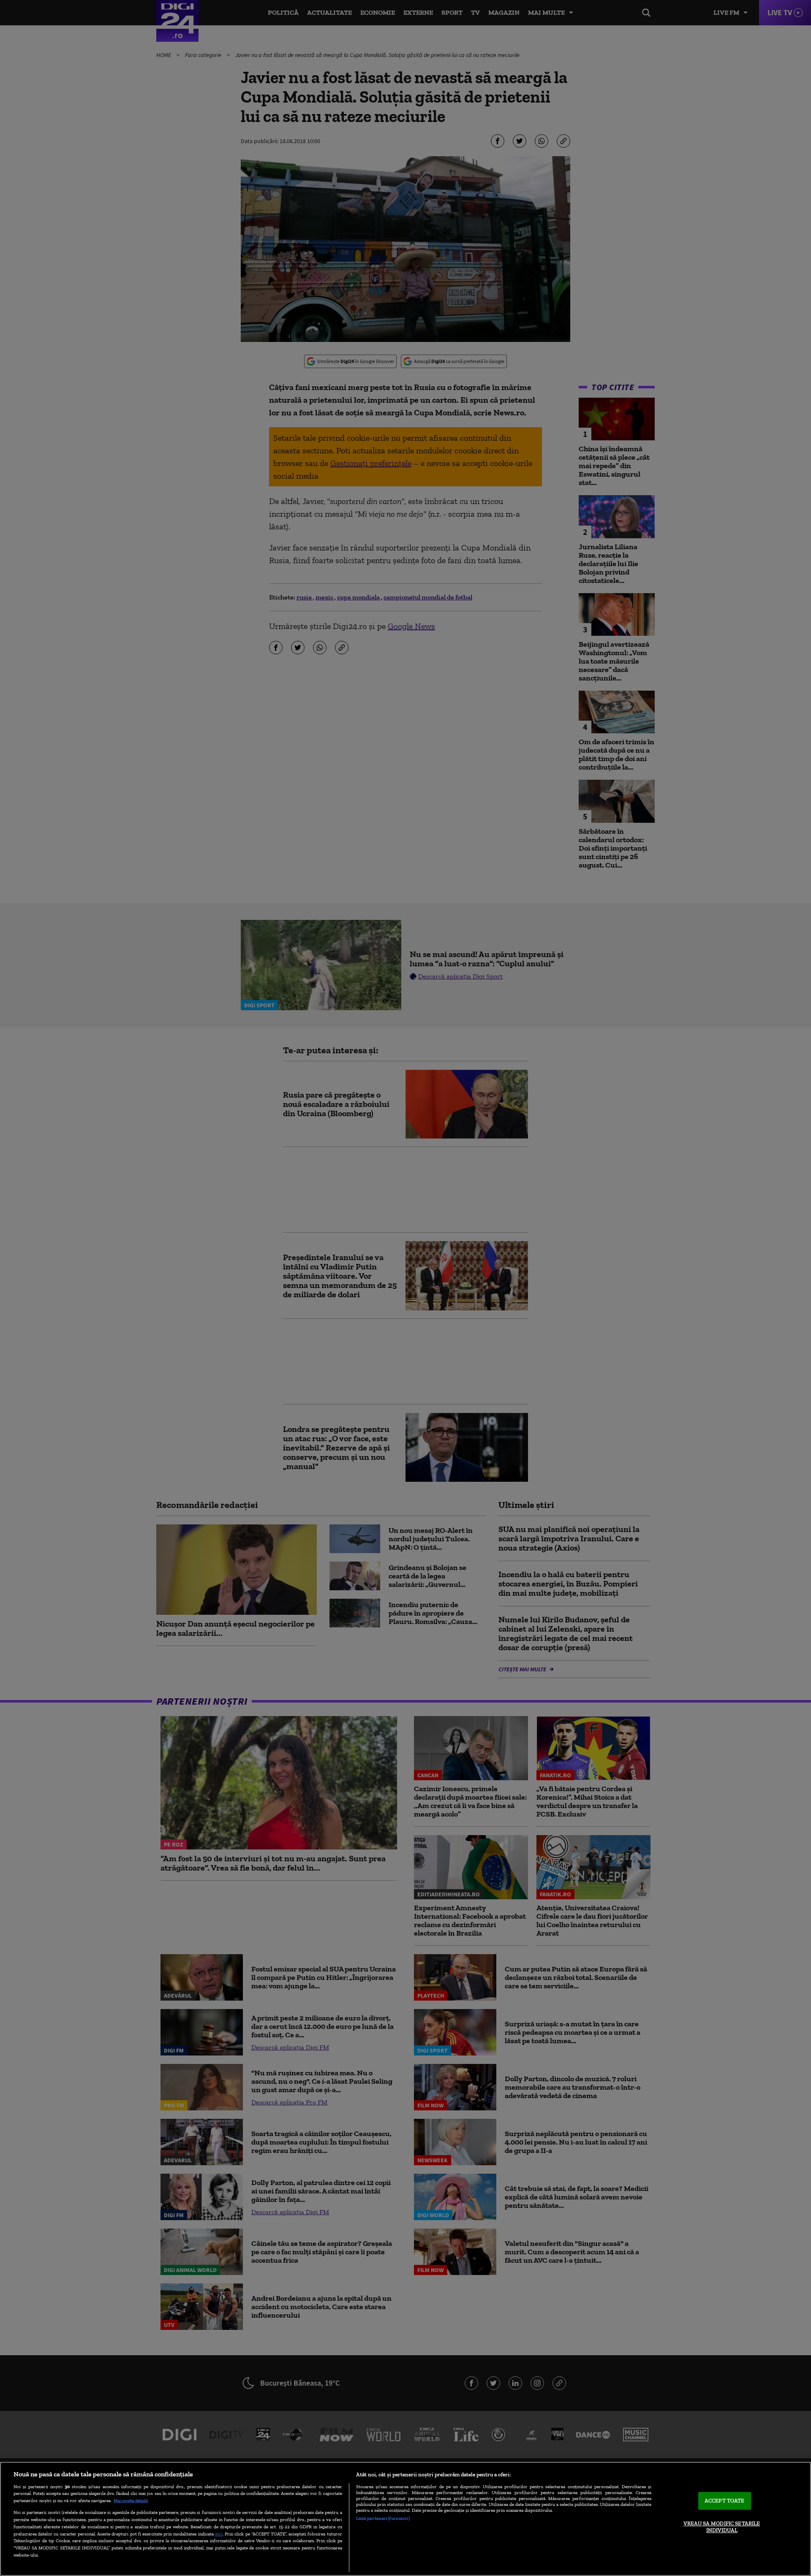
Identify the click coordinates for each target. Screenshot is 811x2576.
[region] (405, 2519)
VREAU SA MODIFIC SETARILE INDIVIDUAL (722, 2527)
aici (219, 2534)
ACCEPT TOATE (725, 2501)
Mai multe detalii (131, 2500)
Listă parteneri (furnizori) (383, 2518)
